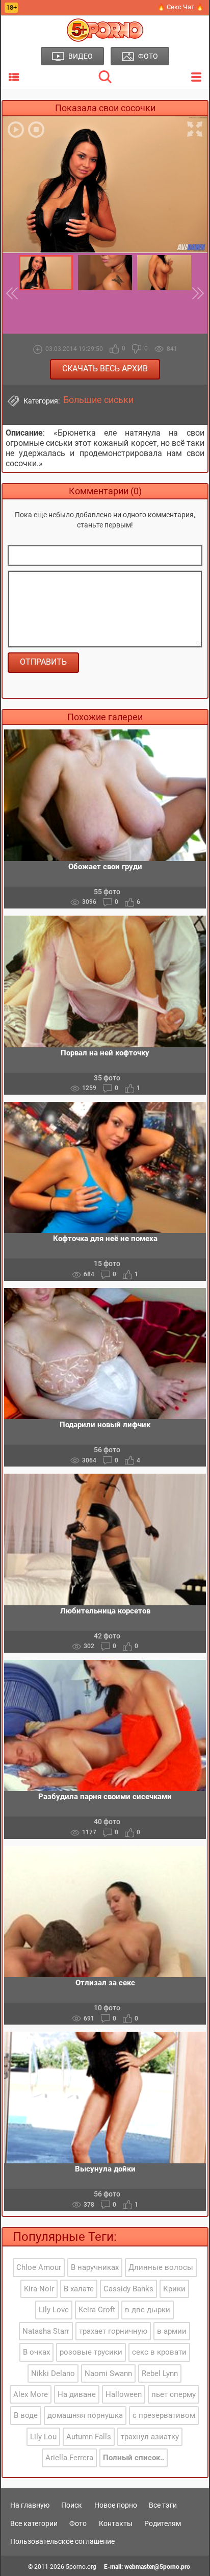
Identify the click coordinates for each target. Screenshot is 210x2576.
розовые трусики (91, 2352)
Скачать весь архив (105, 369)
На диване (77, 2394)
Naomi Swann (108, 2373)
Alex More (31, 2394)
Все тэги (163, 2505)
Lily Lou (43, 2437)
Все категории (34, 2523)
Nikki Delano (53, 2373)
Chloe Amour (39, 2267)
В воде (26, 2415)
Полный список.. (134, 2458)
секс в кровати (159, 2352)
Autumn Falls (89, 2437)
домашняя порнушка (85, 2415)
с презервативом (164, 2415)
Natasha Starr (46, 2331)
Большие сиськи (98, 400)
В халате (79, 2289)
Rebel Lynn (160, 2373)
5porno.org (81, 2567)
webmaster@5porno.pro (157, 2567)
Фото (78, 2523)
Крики (174, 2289)
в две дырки (148, 2310)
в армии (172, 2331)
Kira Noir (39, 2289)
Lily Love (54, 2310)
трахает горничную (113, 2331)
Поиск (72, 2505)
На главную (30, 2505)
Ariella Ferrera (69, 2458)
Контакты (116, 2523)
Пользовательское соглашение (62, 2541)
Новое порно (116, 2505)
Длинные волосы (161, 2267)
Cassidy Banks (128, 2289)
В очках (36, 2352)
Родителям (163, 2523)
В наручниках (95, 2267)
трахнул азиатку (150, 2437)
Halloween (124, 2394)
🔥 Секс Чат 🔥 (180, 7)
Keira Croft (97, 2310)
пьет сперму (174, 2394)
